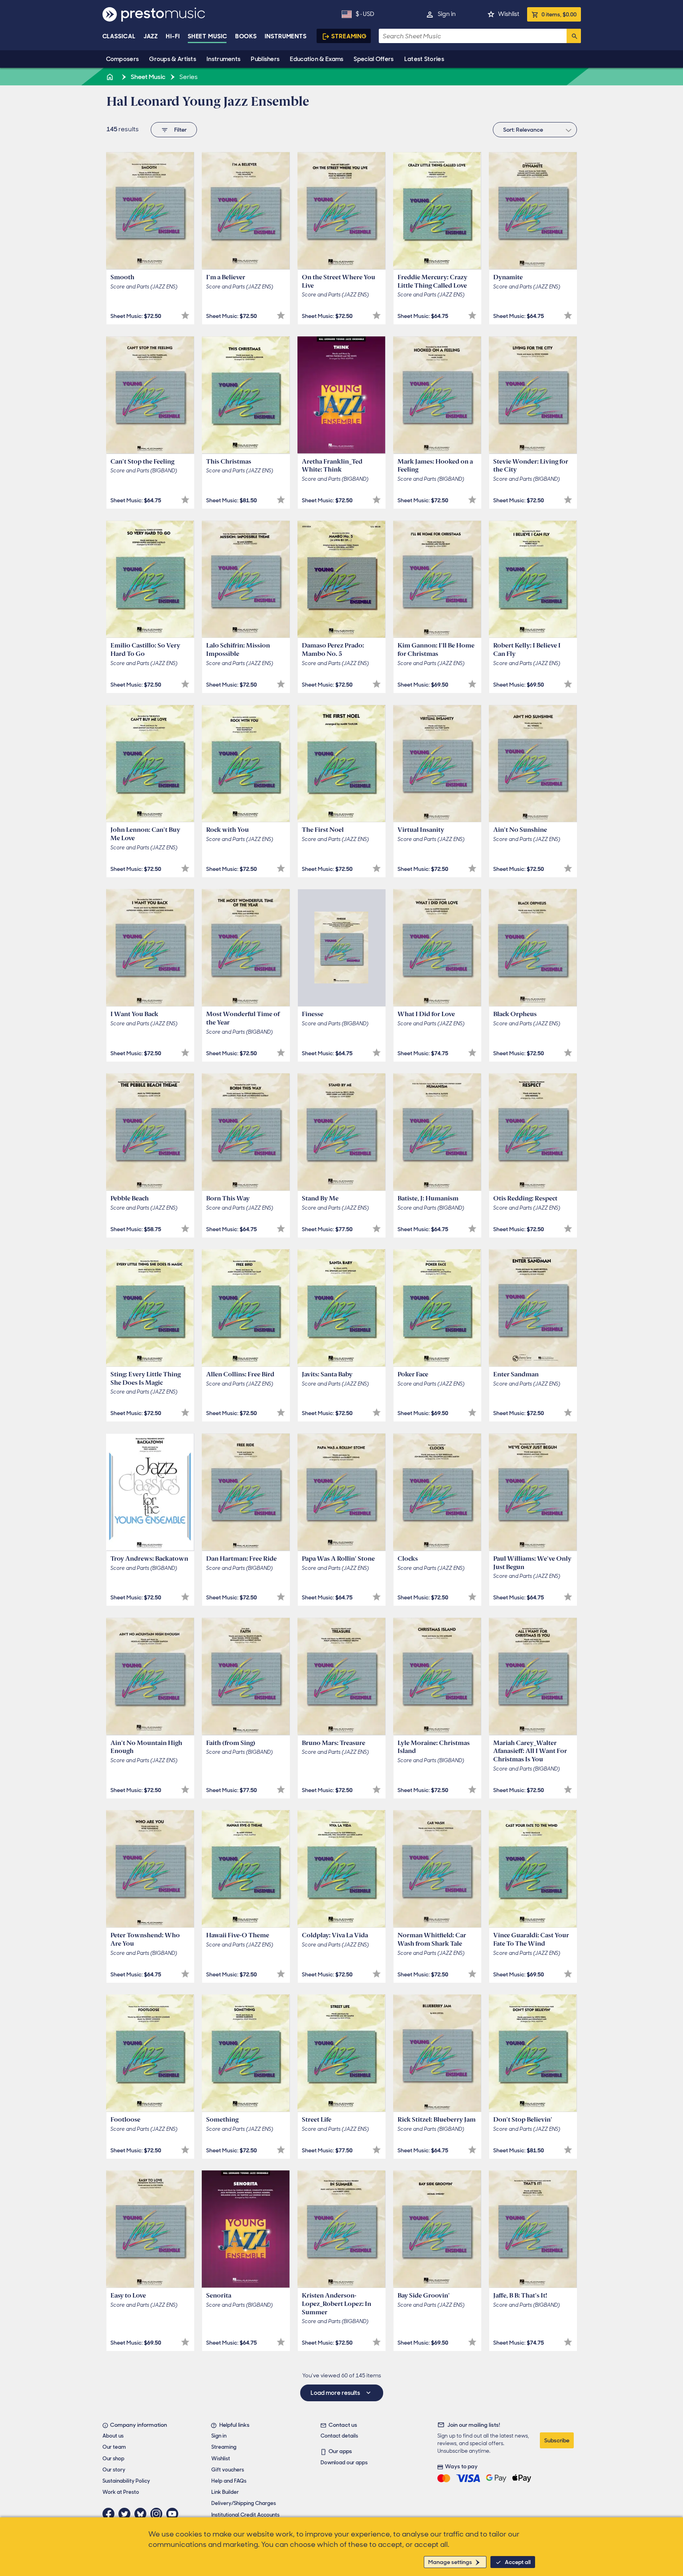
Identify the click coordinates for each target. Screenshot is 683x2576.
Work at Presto (121, 2492)
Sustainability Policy (126, 2481)
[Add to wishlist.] (185, 315)
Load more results (336, 2393)
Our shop (113, 2459)
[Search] (574, 36)
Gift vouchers (228, 2470)
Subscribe (557, 2440)
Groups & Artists (173, 59)
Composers (123, 59)
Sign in (447, 14)
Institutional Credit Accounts (245, 2515)
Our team (114, 2447)
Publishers (265, 59)
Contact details (339, 2436)
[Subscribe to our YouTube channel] (174, 2514)
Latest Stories (424, 59)
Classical (119, 36)
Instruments (223, 59)
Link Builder (225, 2492)
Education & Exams (317, 59)
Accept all (518, 2562)
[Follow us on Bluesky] (142, 2514)
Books (246, 36)
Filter (180, 130)
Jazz (151, 36)
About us (113, 2436)
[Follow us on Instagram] (158, 2514)
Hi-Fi (173, 36)
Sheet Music (208, 36)
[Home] (111, 77)
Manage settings (450, 2562)
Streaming (349, 36)
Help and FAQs (229, 2481)
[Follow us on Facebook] (110, 2514)
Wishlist (509, 14)
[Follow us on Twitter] (126, 2514)
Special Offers (374, 59)
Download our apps (344, 2462)
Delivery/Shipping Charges (244, 2503)
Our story (114, 2470)
